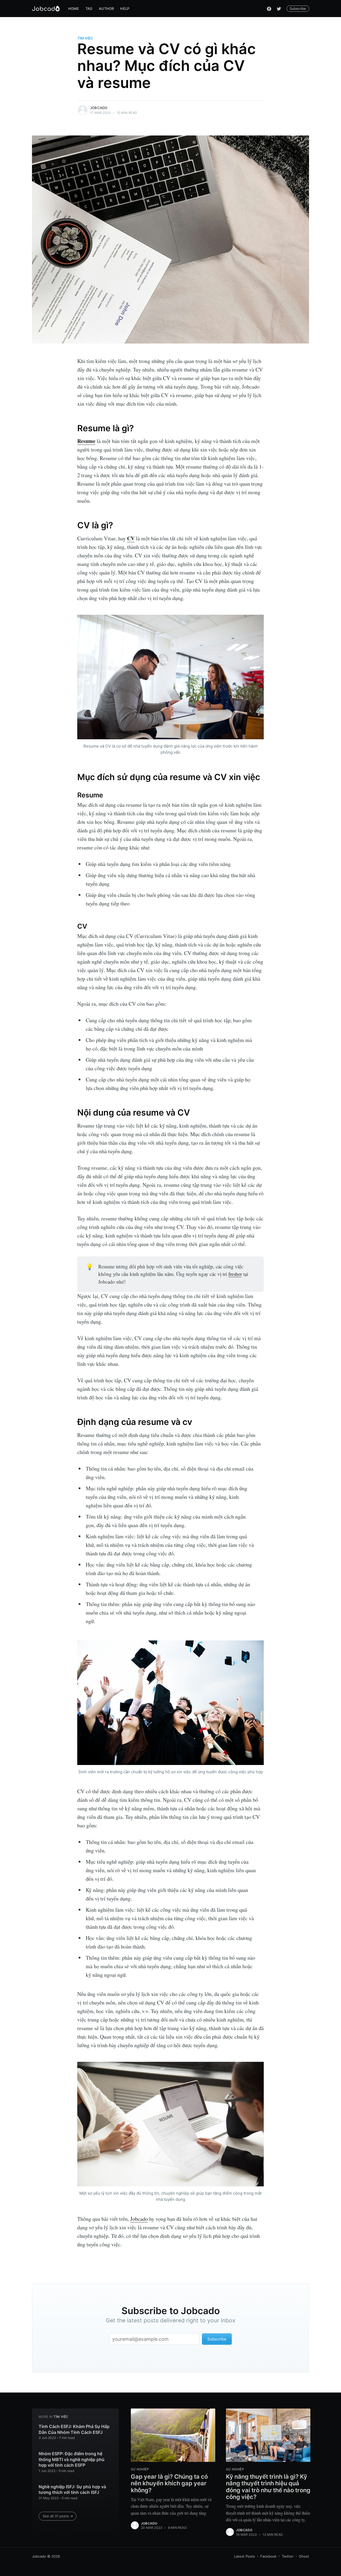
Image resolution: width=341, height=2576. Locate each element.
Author (106, 9)
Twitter (288, 2556)
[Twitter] (279, 9)
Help (125, 9)
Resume (86, 441)
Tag (89, 9)
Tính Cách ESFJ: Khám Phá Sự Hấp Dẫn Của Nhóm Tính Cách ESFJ (74, 2429)
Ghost (304, 2556)
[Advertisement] (19, 1288)
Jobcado (99, 108)
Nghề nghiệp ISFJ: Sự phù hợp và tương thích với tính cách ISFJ (72, 2490)
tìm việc (85, 38)
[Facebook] (269, 9)
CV (131, 538)
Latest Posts (245, 2556)
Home (74, 9)
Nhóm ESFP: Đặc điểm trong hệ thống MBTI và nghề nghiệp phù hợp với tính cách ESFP (72, 2459)
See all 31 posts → (58, 2516)
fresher (235, 1274)
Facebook (268, 2556)
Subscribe (298, 9)
